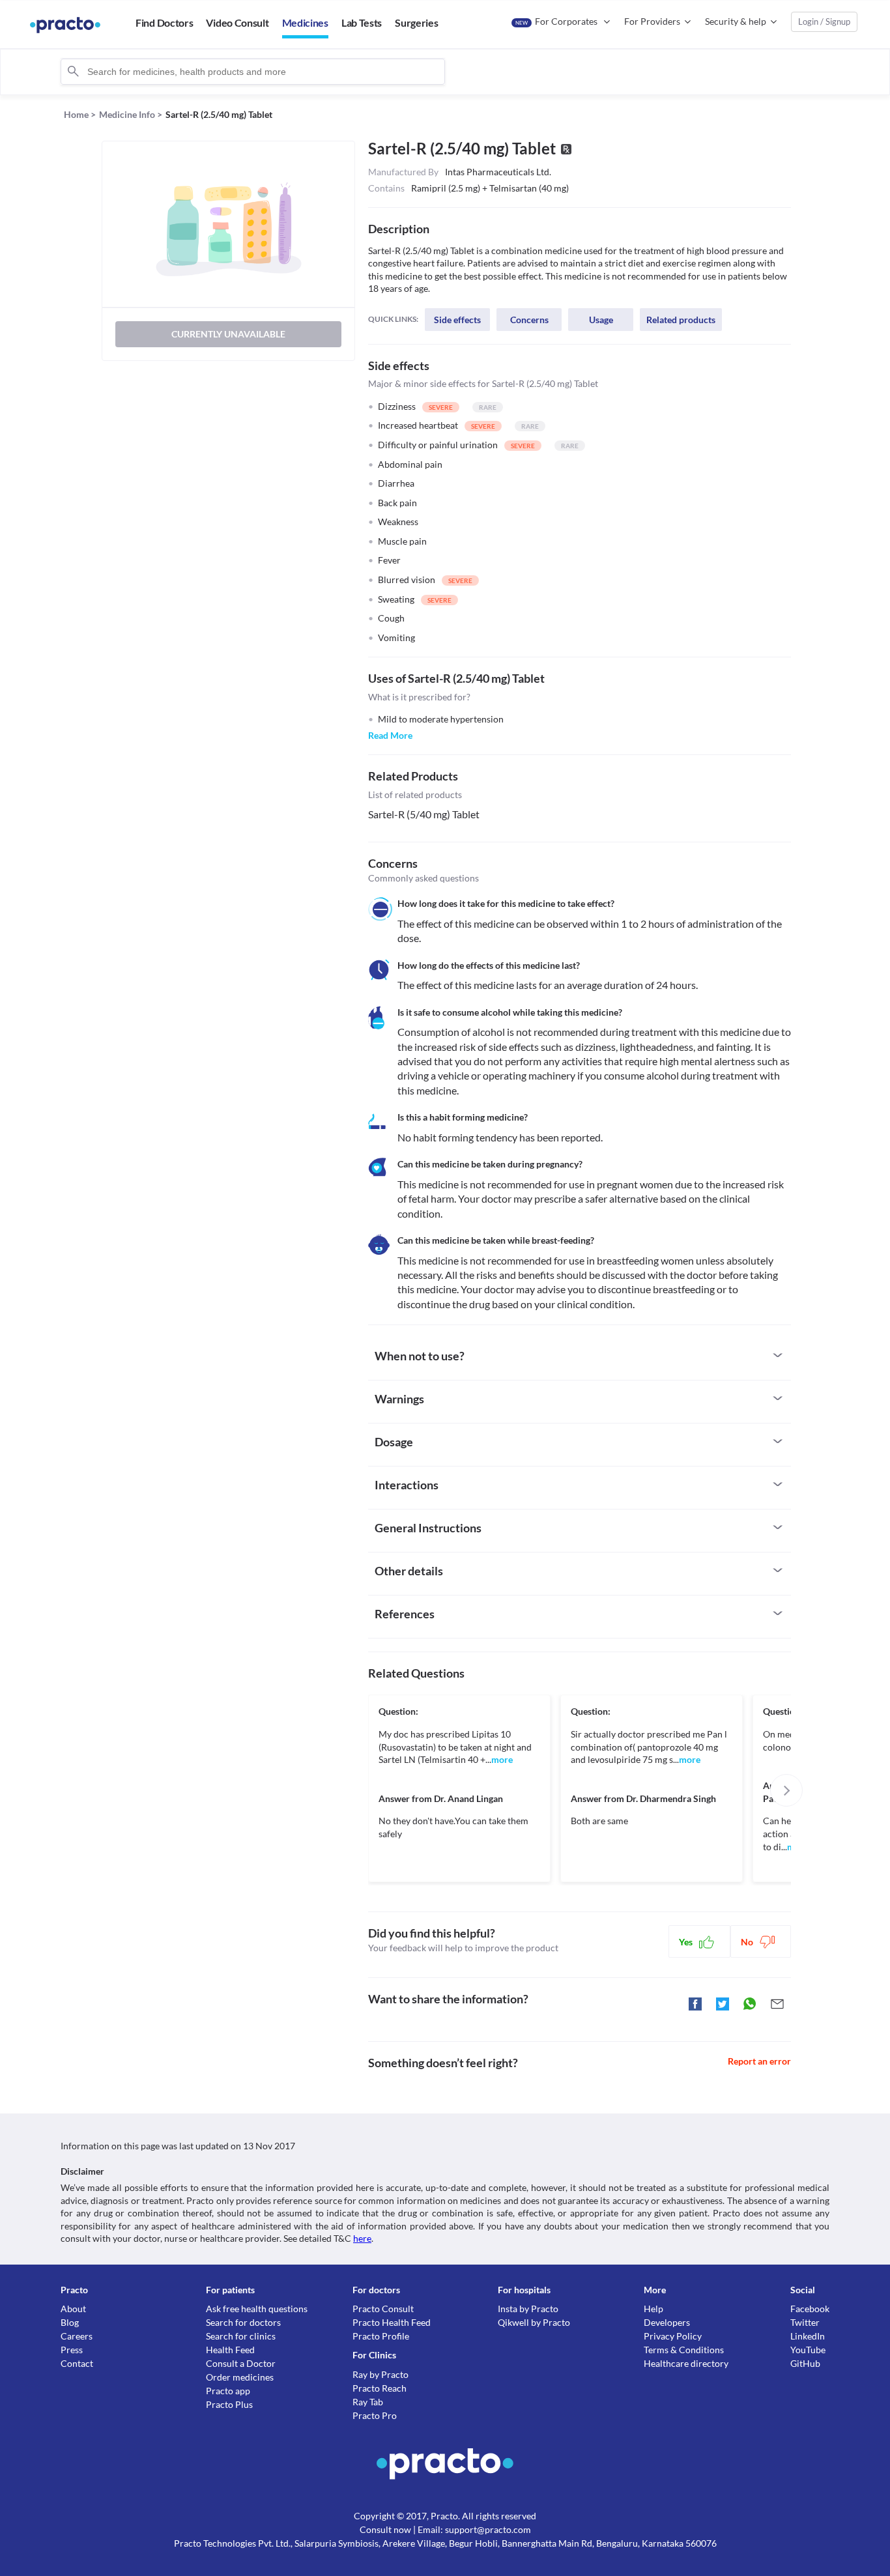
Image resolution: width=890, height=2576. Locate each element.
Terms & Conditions (684, 2350)
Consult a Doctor (241, 2363)
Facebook (810, 2309)
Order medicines (240, 2377)
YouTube (808, 2350)
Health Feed (230, 2350)
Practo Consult (383, 2309)
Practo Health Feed (392, 2322)
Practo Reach (380, 2388)
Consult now (385, 2529)
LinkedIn (808, 2336)
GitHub (805, 2363)
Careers (77, 2336)
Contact (77, 2363)
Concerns (529, 320)
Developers (667, 2322)
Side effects (457, 320)
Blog (70, 2322)
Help (653, 2309)
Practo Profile (381, 2336)
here (362, 2238)
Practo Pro (375, 2415)
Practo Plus (229, 2404)
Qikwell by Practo (534, 2322)
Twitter (805, 2322)
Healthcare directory (686, 2363)
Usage (601, 320)
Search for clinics (241, 2336)
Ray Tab (368, 2402)
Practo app (228, 2391)
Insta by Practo (528, 2309)
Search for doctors (243, 2322)
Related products (681, 320)
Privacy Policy (673, 2336)
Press (72, 2350)
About (73, 2309)
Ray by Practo (380, 2374)
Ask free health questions (257, 2309)
